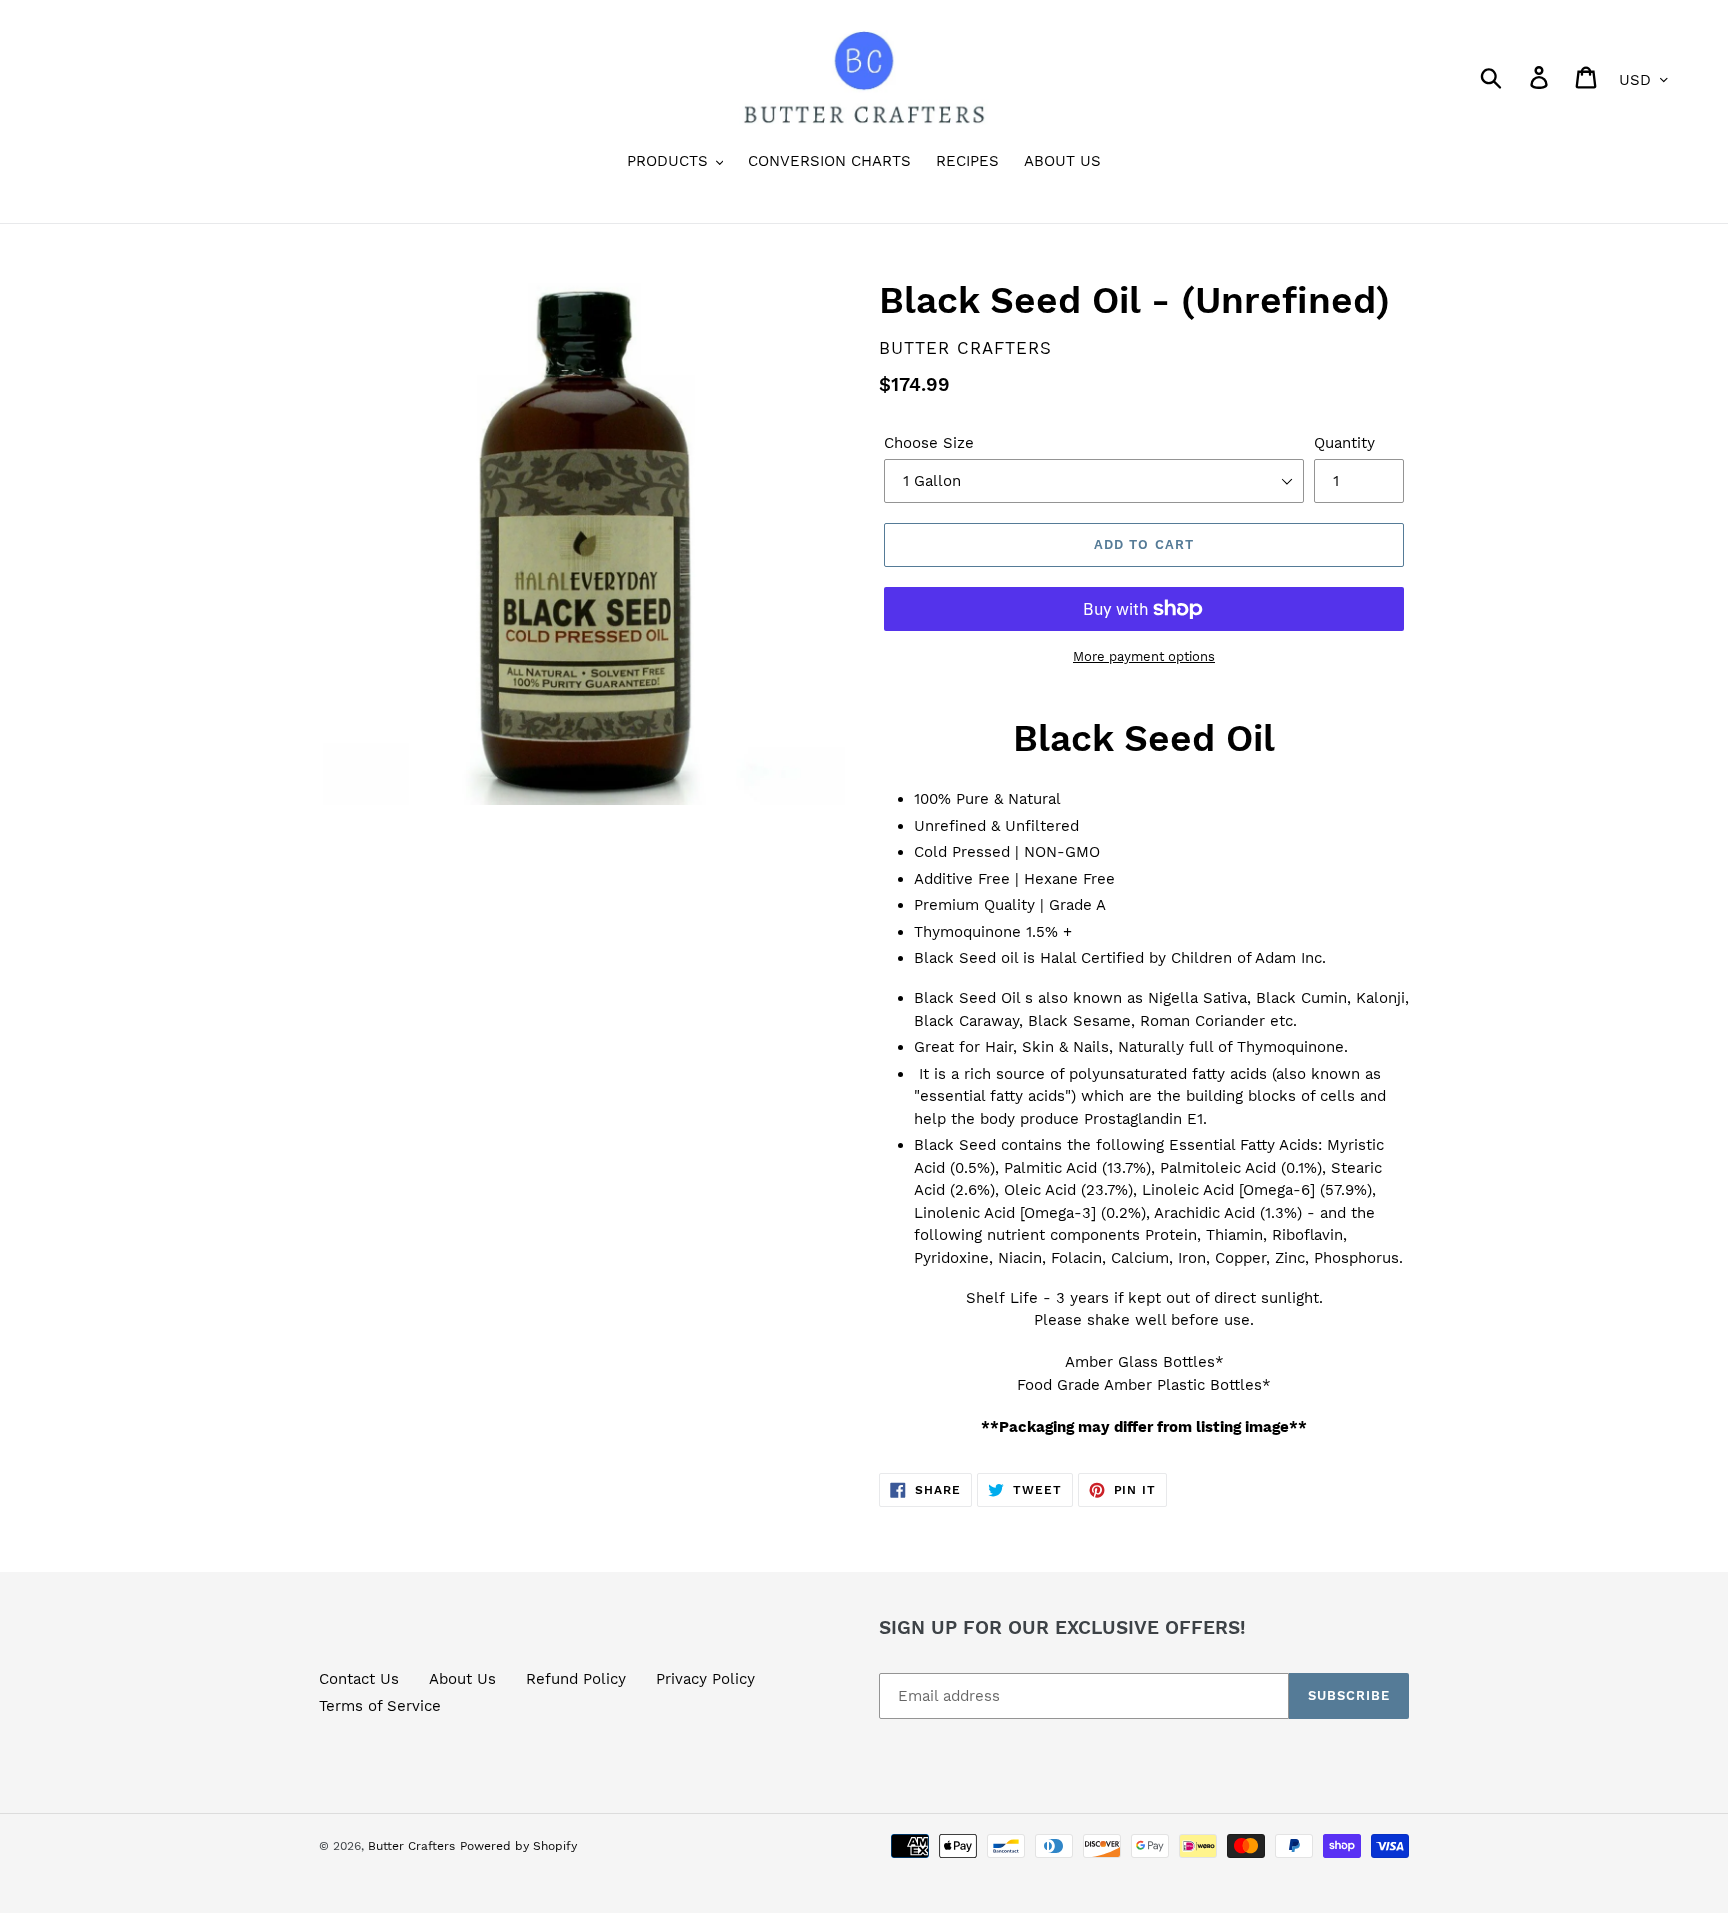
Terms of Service (380, 1706)
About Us (462, 1679)
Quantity (1344, 443)
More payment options (1144, 656)
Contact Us (359, 1679)
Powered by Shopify (518, 1846)
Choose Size (929, 443)
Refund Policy (576, 1679)
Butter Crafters (411, 1846)
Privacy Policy (705, 1679)
